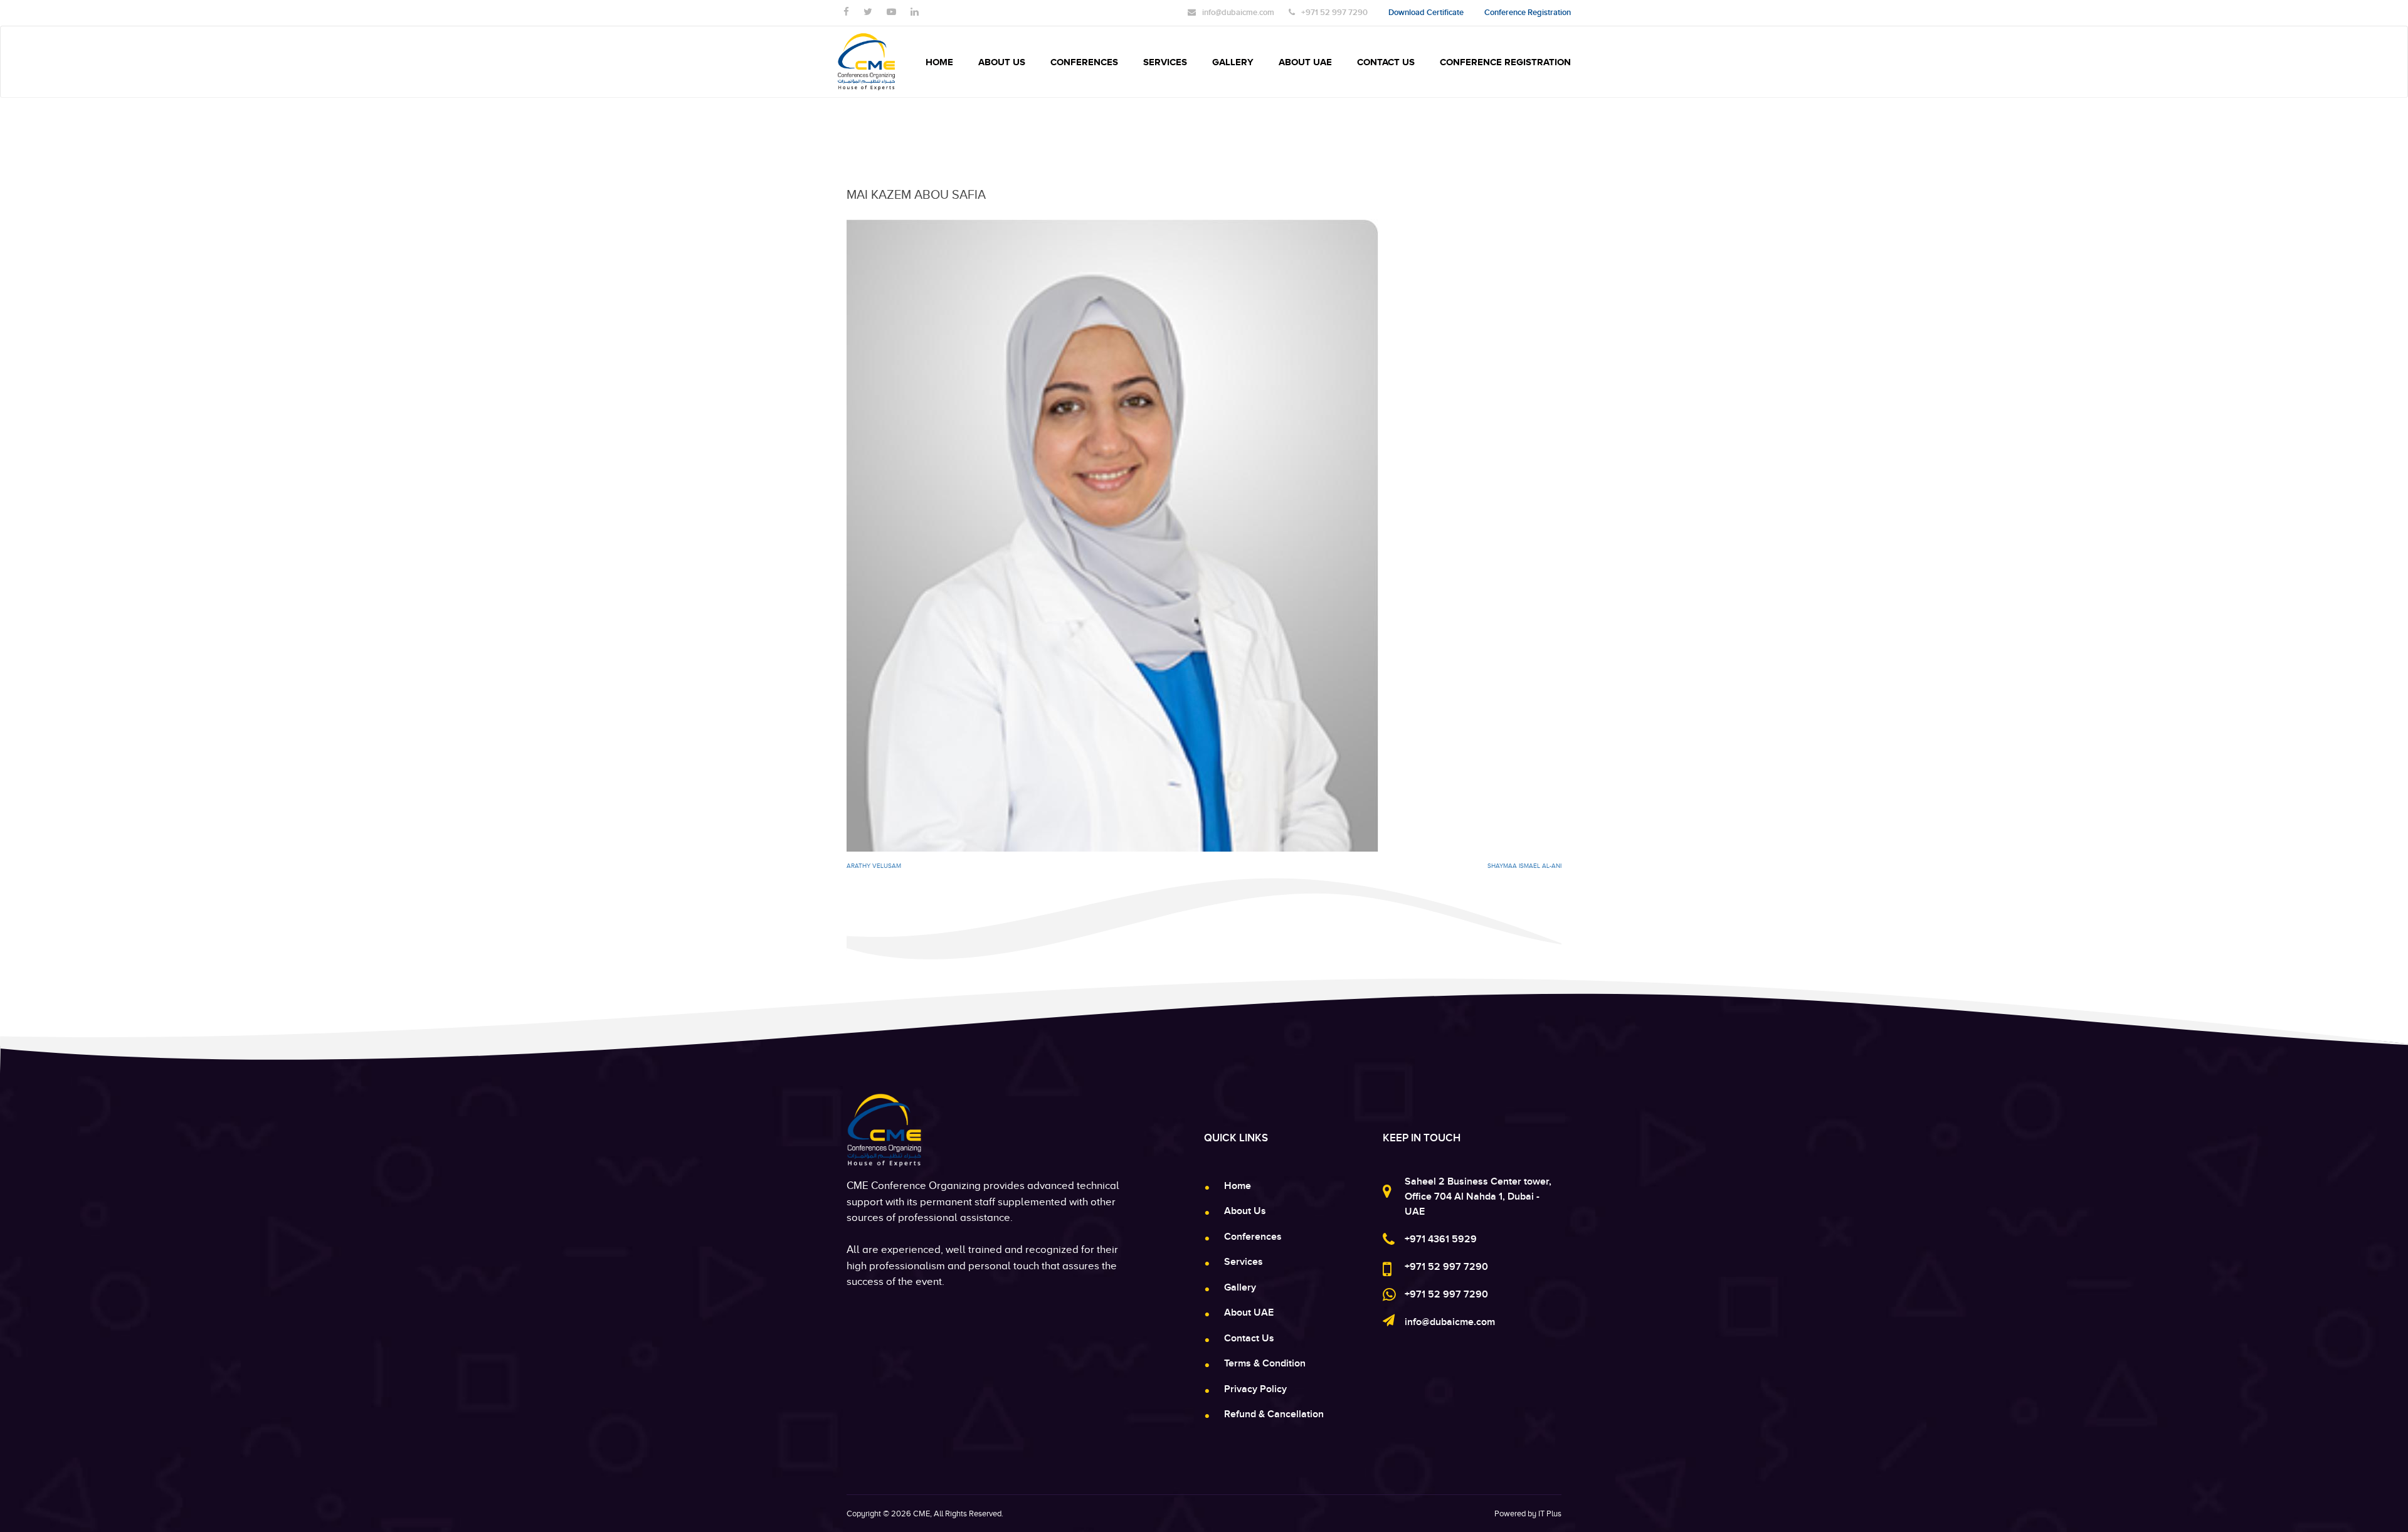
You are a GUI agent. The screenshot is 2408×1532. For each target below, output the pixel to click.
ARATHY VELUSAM (874, 866)
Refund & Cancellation (1274, 1414)
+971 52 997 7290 (1446, 1267)
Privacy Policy (1255, 1389)
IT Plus (1550, 1514)
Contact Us (1386, 62)
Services (1165, 62)
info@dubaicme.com (1450, 1322)
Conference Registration (1505, 62)
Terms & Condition (1265, 1363)
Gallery (1233, 62)
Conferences (1084, 62)
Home (939, 62)
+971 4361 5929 (1441, 1239)
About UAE (1305, 62)
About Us (1002, 62)
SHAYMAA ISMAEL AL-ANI (1524, 866)
